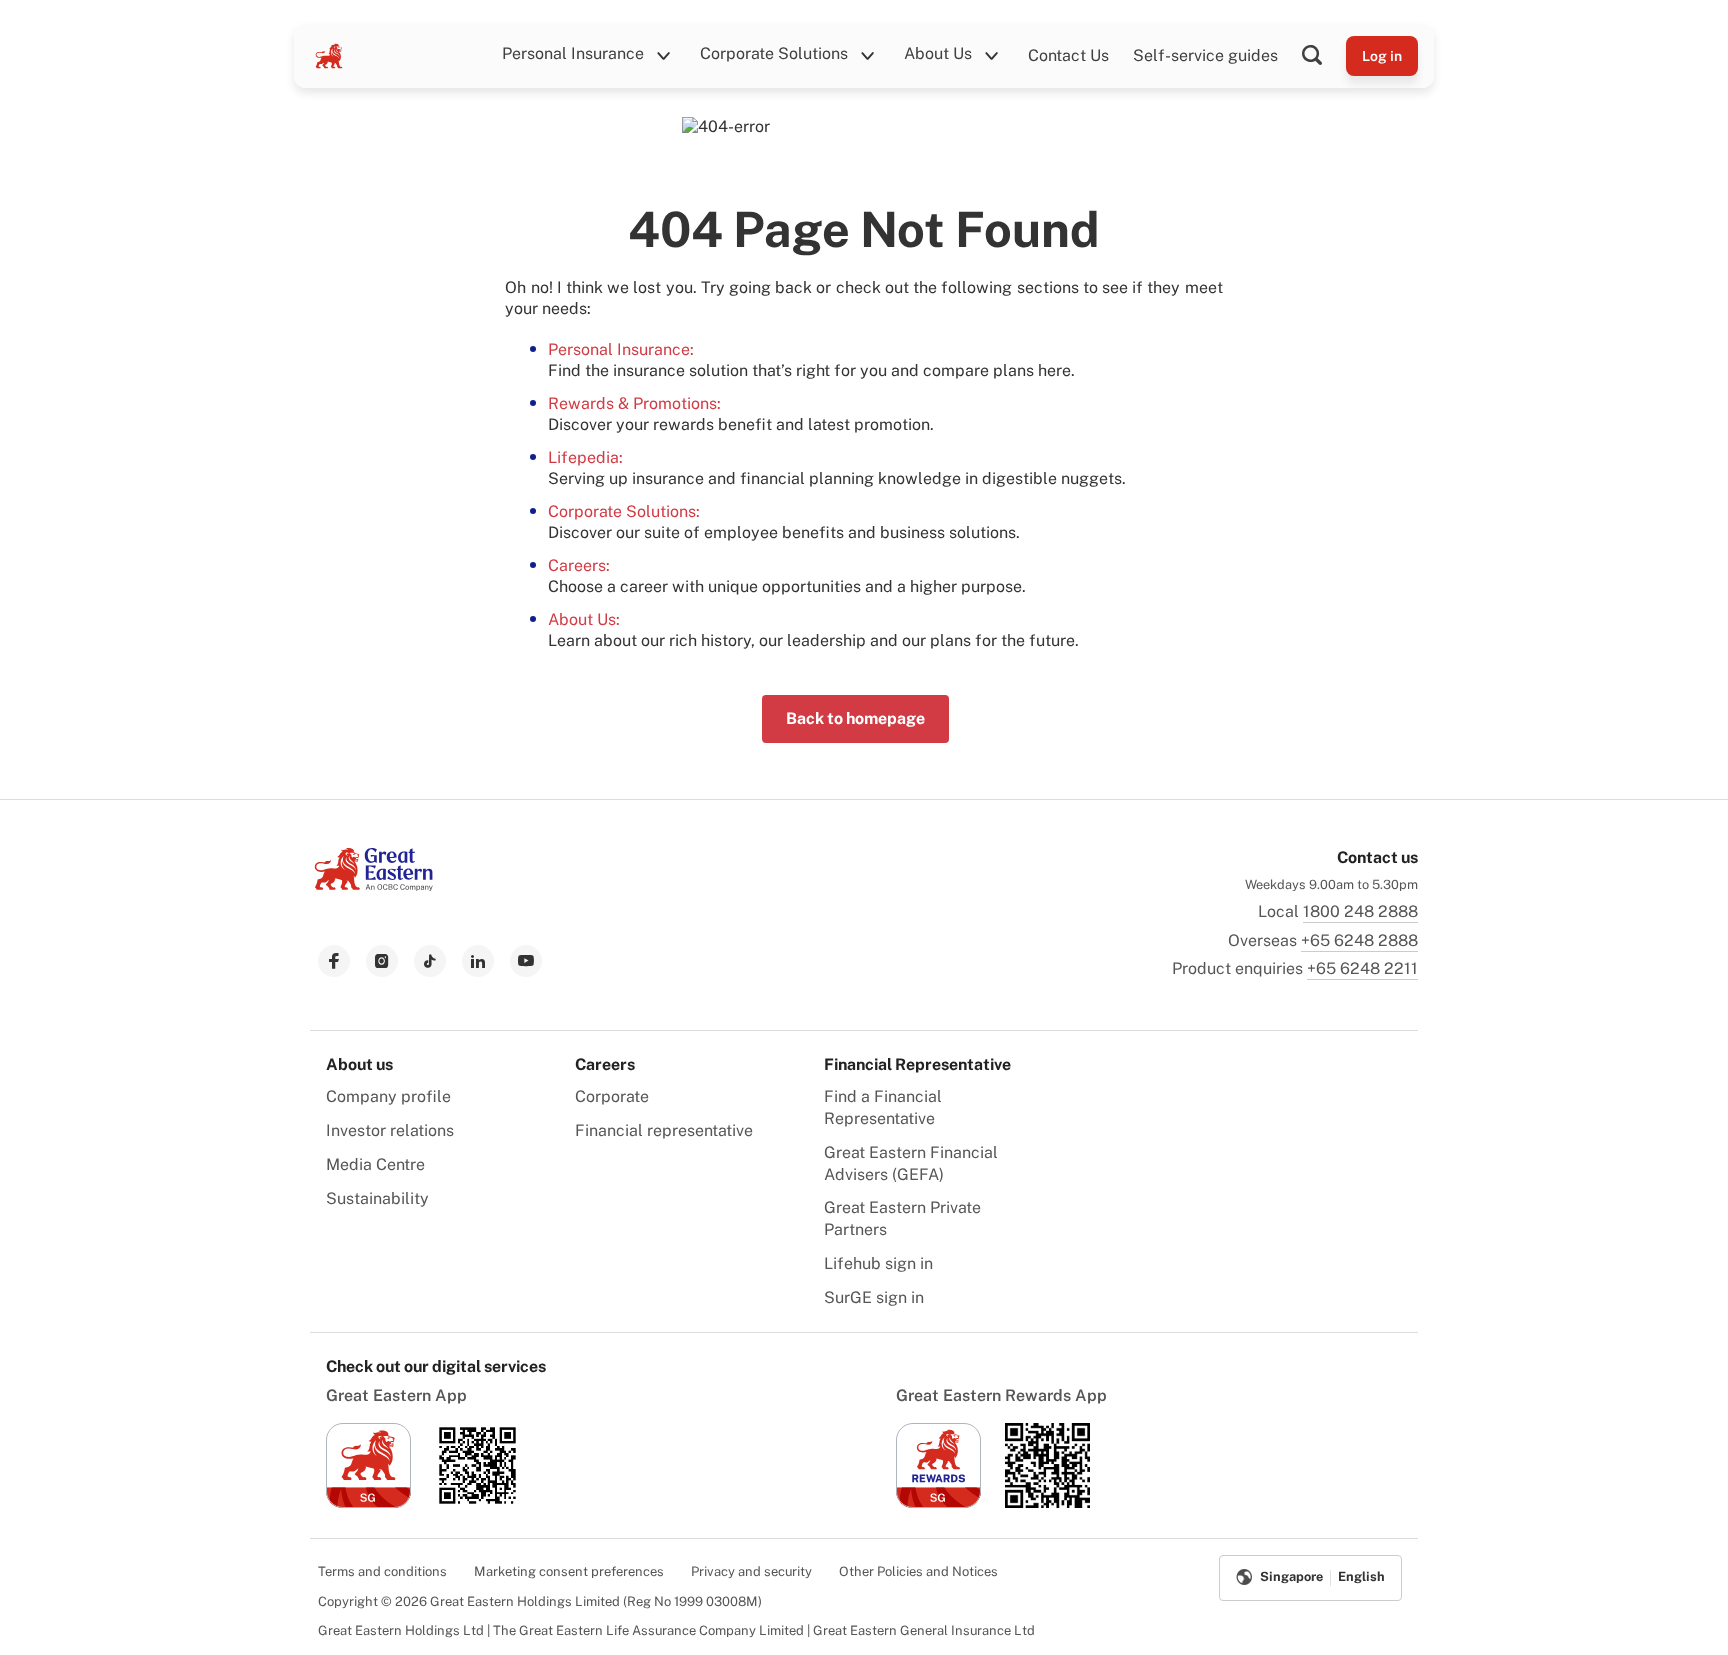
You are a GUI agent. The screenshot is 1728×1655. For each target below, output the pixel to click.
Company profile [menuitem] (388, 1096)
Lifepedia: (585, 457)
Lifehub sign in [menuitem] (878, 1263)
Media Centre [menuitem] (375, 1164)
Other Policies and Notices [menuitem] (918, 1571)
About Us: (584, 619)
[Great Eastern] (329, 56)
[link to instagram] (382, 961)
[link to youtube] (526, 961)
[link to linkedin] (478, 961)
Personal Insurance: (621, 349)
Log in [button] (1382, 56)
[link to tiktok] (430, 961)
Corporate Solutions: (624, 511)
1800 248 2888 (1360, 911)
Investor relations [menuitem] (390, 1130)
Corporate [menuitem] (612, 1096)
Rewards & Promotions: (634, 403)
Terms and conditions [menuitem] (382, 1571)
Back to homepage (855, 718)
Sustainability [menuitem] (377, 1198)
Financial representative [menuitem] (664, 1130)
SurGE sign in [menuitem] (874, 1297)
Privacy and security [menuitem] (751, 1571)
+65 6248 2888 (1359, 940)
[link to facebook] (334, 961)
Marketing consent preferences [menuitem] (569, 1571)
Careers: (579, 565)
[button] (1324, 56)
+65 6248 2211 (1362, 968)
